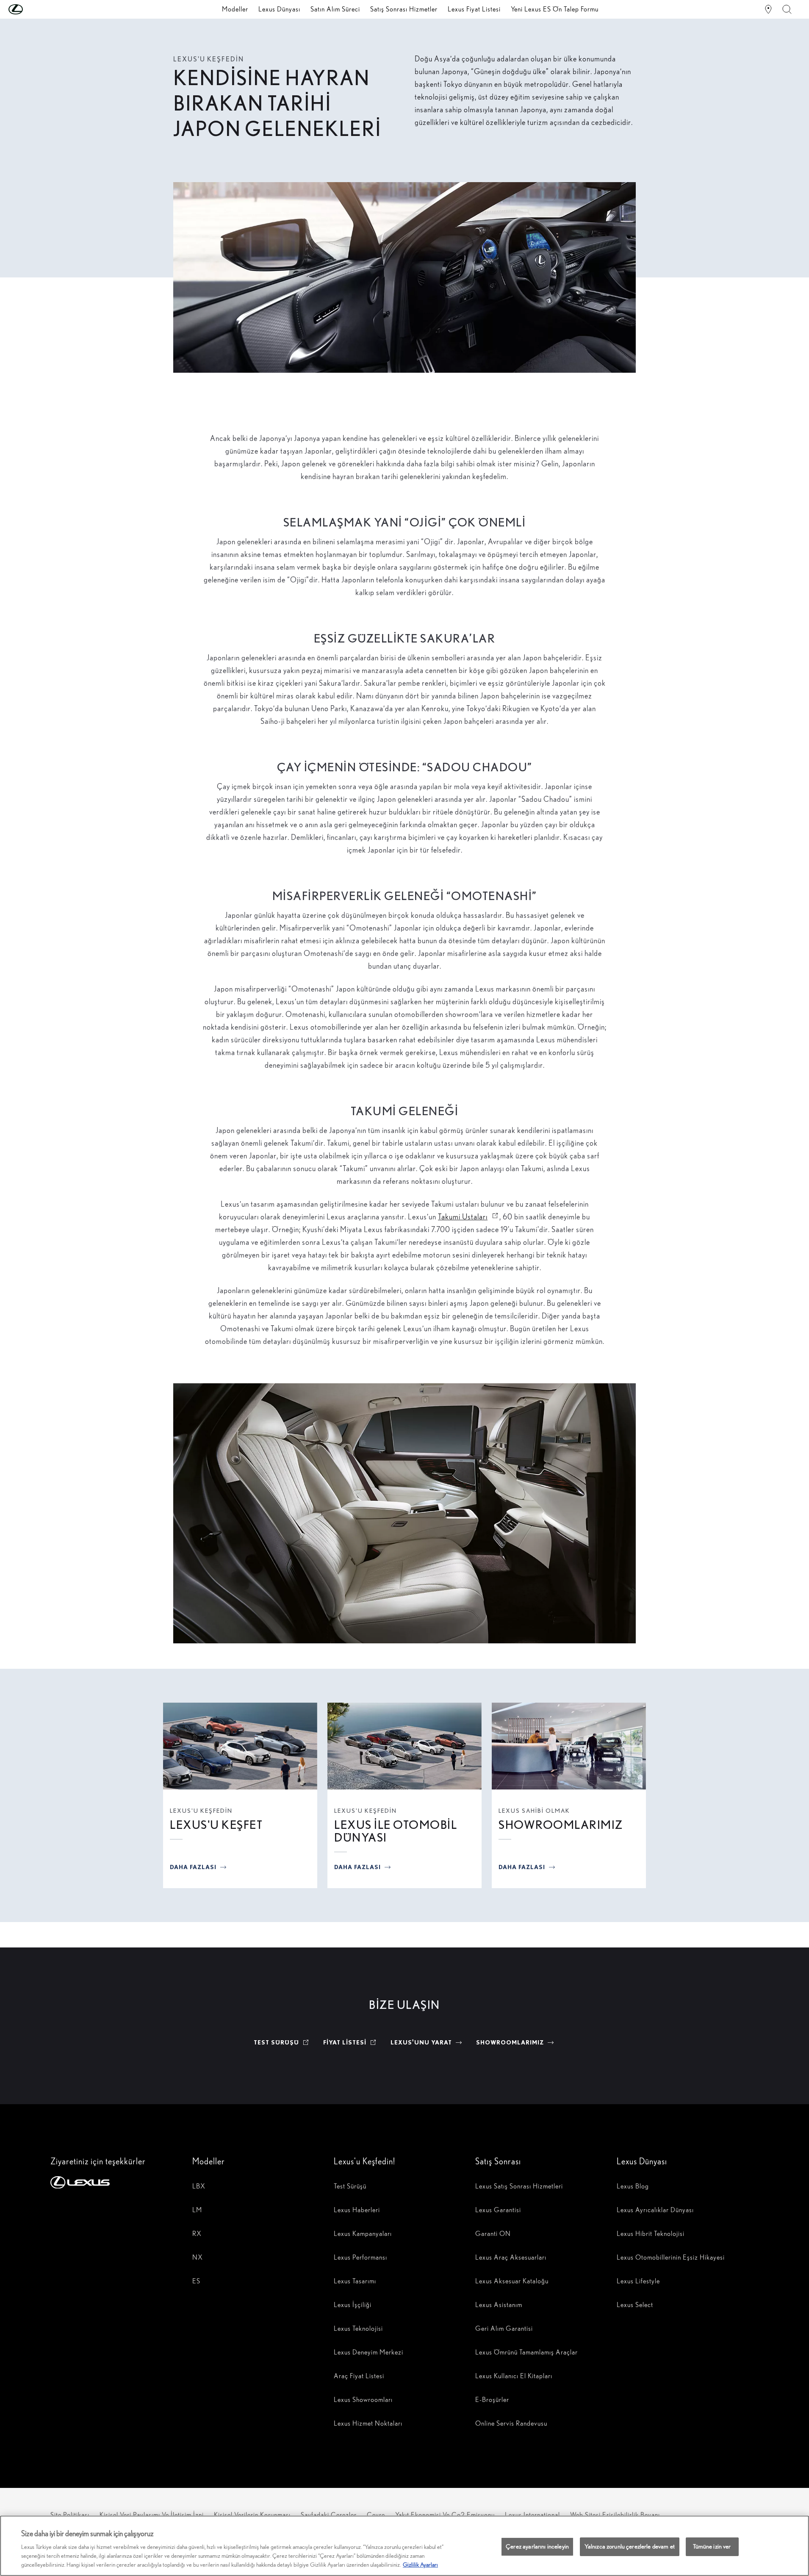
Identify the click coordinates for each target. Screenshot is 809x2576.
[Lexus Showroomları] (768, 9)
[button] (33, 9)
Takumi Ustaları (469, 1217)
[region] (404, 2546)
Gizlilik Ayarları (420, 2565)
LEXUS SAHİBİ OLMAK (534, 1811)
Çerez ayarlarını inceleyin (537, 2546)
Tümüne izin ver (712, 2546)
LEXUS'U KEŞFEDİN (201, 1811)
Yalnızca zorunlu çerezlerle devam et (630, 2546)
